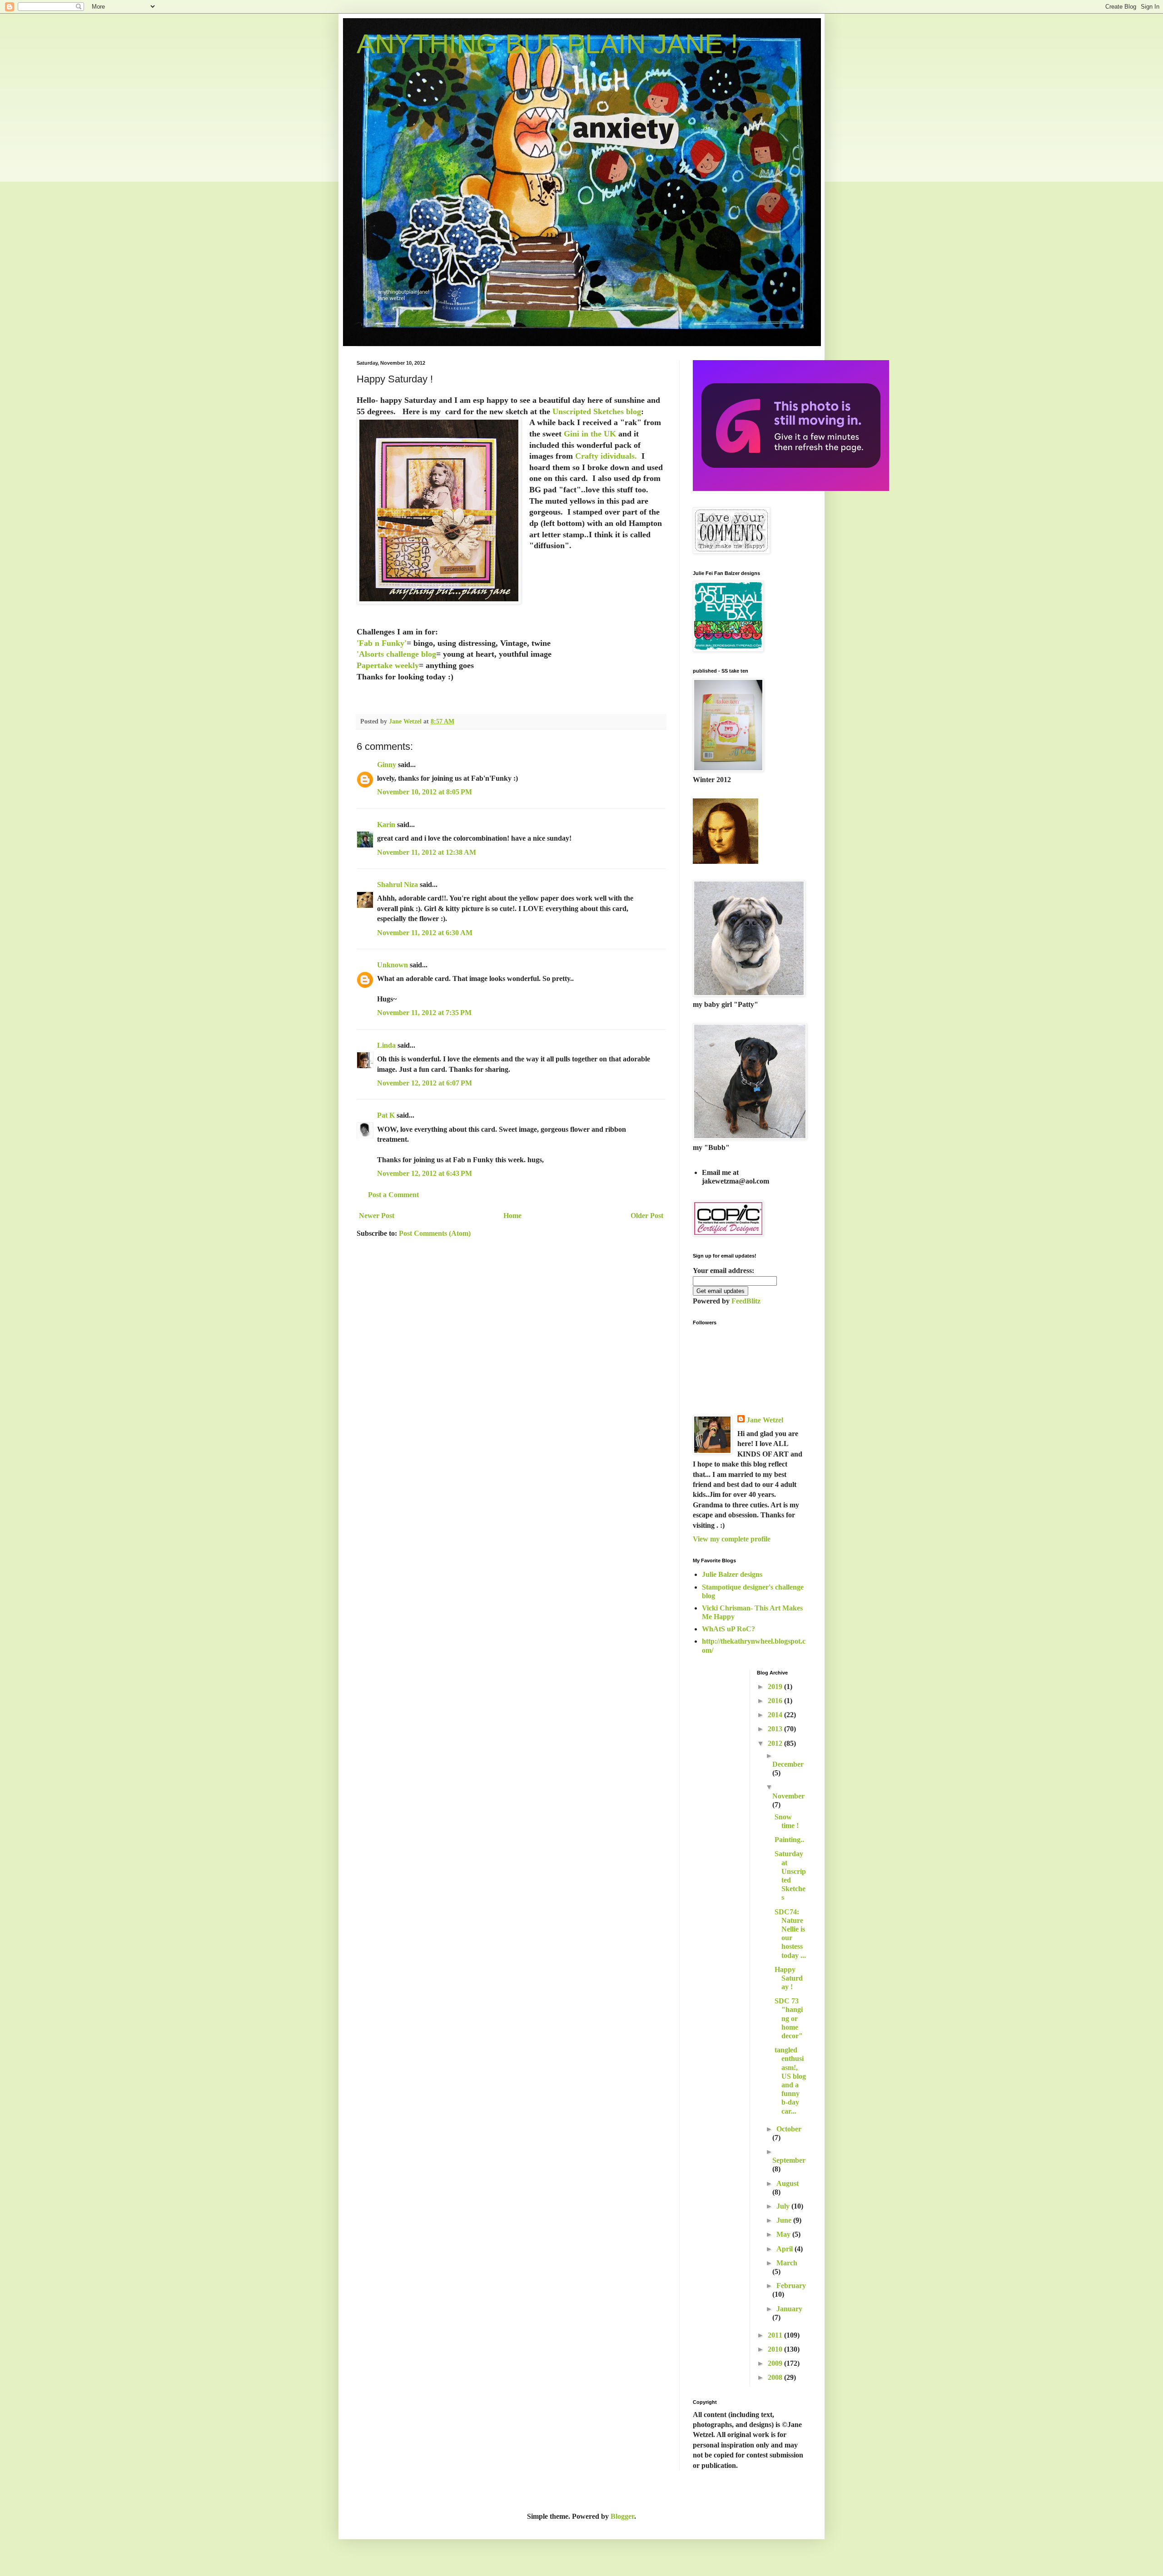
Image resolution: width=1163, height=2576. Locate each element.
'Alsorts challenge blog (396, 654)
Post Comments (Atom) (435, 1233)
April (785, 2249)
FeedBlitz (746, 1301)
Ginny (387, 765)
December (788, 1764)
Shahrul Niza (398, 884)
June (785, 2220)
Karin (386, 825)
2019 (776, 1687)
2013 (776, 1729)
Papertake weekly (388, 665)
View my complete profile (732, 1539)
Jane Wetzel (765, 1420)
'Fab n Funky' (382, 643)
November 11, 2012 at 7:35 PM (424, 1013)
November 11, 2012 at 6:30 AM (425, 933)
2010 (776, 2349)
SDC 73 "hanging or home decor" (789, 2018)
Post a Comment (393, 1195)
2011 (776, 2335)
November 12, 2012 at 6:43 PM (425, 1173)
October (789, 2129)
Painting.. (789, 1840)
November (788, 1796)
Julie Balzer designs (732, 1574)
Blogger (622, 2516)
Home (512, 1216)
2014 (776, 1715)
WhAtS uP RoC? (728, 1629)
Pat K (386, 1115)
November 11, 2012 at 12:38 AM (427, 852)
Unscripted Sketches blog (597, 411)
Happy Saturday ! (789, 1978)
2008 (776, 2377)
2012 (776, 1743)
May (784, 2234)
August (788, 2183)
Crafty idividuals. (606, 456)
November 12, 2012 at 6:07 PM (425, 1083)
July (784, 2206)
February (791, 2286)
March (787, 2263)
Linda (386, 1045)
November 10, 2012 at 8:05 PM (425, 792)
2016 (776, 1701)
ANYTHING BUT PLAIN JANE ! (547, 44)
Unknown (393, 965)
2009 (776, 2363)
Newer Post (377, 1216)
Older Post (647, 1216)
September (789, 2160)
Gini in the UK (590, 434)
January (789, 2309)
